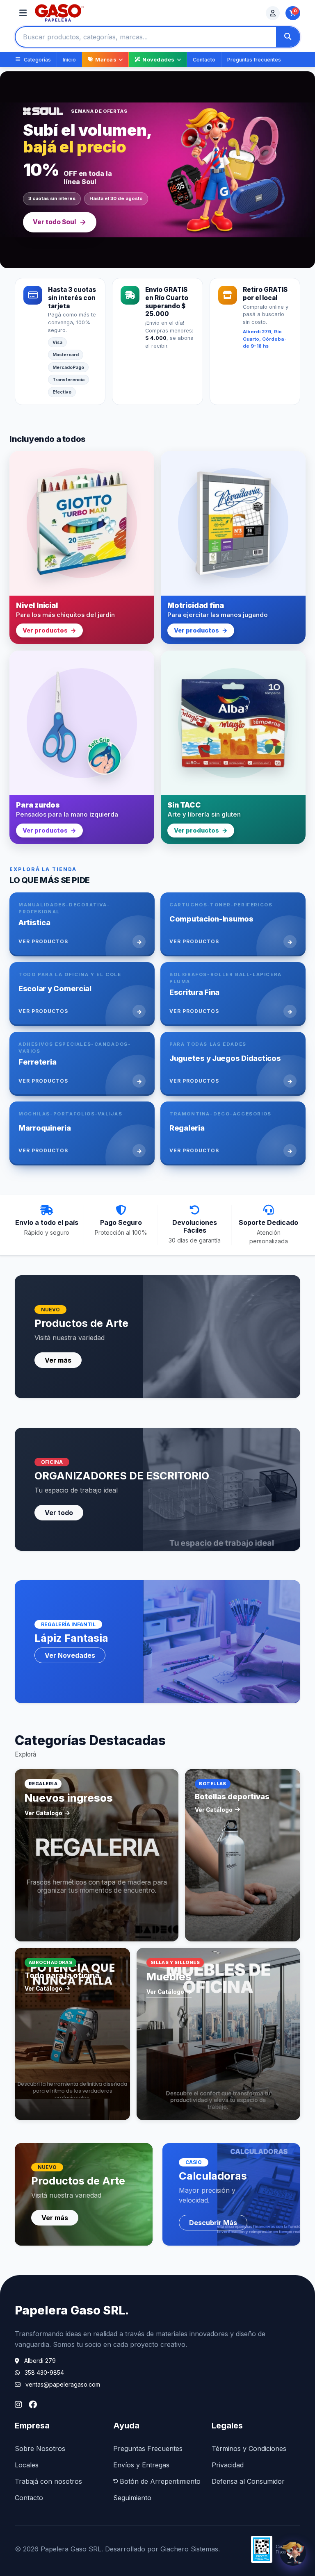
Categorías (37, 60)
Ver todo (59, 1513)
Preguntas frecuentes (254, 60)
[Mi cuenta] (273, 13)
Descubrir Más (213, 2223)
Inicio (69, 60)
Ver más (58, 1360)
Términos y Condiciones (249, 2449)
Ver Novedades (70, 1655)
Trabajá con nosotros (48, 2481)
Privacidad (228, 2465)
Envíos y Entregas (141, 2465)
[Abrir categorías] (23, 13)
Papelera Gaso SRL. (72, 2310)
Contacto (204, 60)
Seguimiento (132, 2498)
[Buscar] (288, 37)
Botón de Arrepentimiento (160, 2481)
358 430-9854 (44, 2372)
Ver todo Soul (54, 222)
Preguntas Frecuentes (148, 2449)
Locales (27, 2465)
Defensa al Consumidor (248, 2481)
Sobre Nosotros (40, 2449)
